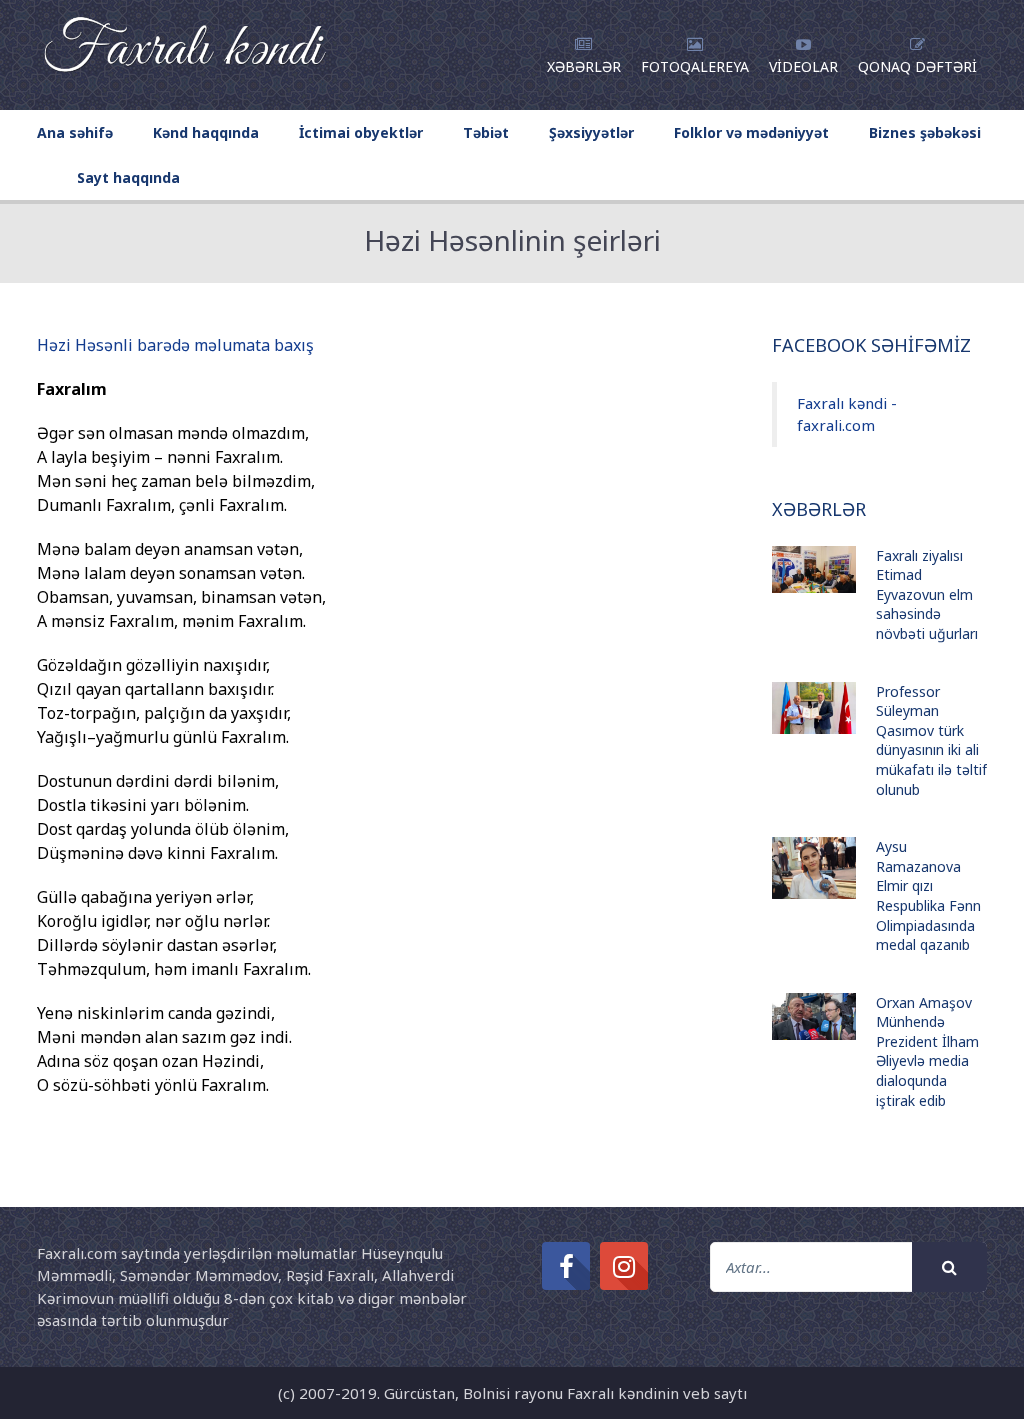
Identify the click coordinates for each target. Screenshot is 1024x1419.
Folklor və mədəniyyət (751, 132)
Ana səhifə (75, 132)
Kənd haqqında (206, 132)
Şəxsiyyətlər (591, 132)
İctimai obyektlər (361, 132)
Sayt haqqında (128, 177)
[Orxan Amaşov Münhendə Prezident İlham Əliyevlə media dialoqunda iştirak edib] (814, 1016)
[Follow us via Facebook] (566, 1266)
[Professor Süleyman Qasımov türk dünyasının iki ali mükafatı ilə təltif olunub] (814, 708)
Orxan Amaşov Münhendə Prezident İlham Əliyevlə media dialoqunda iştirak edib (927, 1051)
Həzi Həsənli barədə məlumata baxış (175, 345)
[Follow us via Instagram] (624, 1266)
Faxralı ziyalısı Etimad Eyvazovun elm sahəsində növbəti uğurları (927, 594)
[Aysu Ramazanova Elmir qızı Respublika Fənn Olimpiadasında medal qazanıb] (814, 868)
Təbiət (486, 132)
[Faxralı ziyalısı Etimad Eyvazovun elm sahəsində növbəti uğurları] (814, 569)
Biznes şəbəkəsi (925, 132)
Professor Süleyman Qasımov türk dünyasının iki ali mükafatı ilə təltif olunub (931, 740)
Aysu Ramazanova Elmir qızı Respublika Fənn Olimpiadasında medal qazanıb (928, 895)
